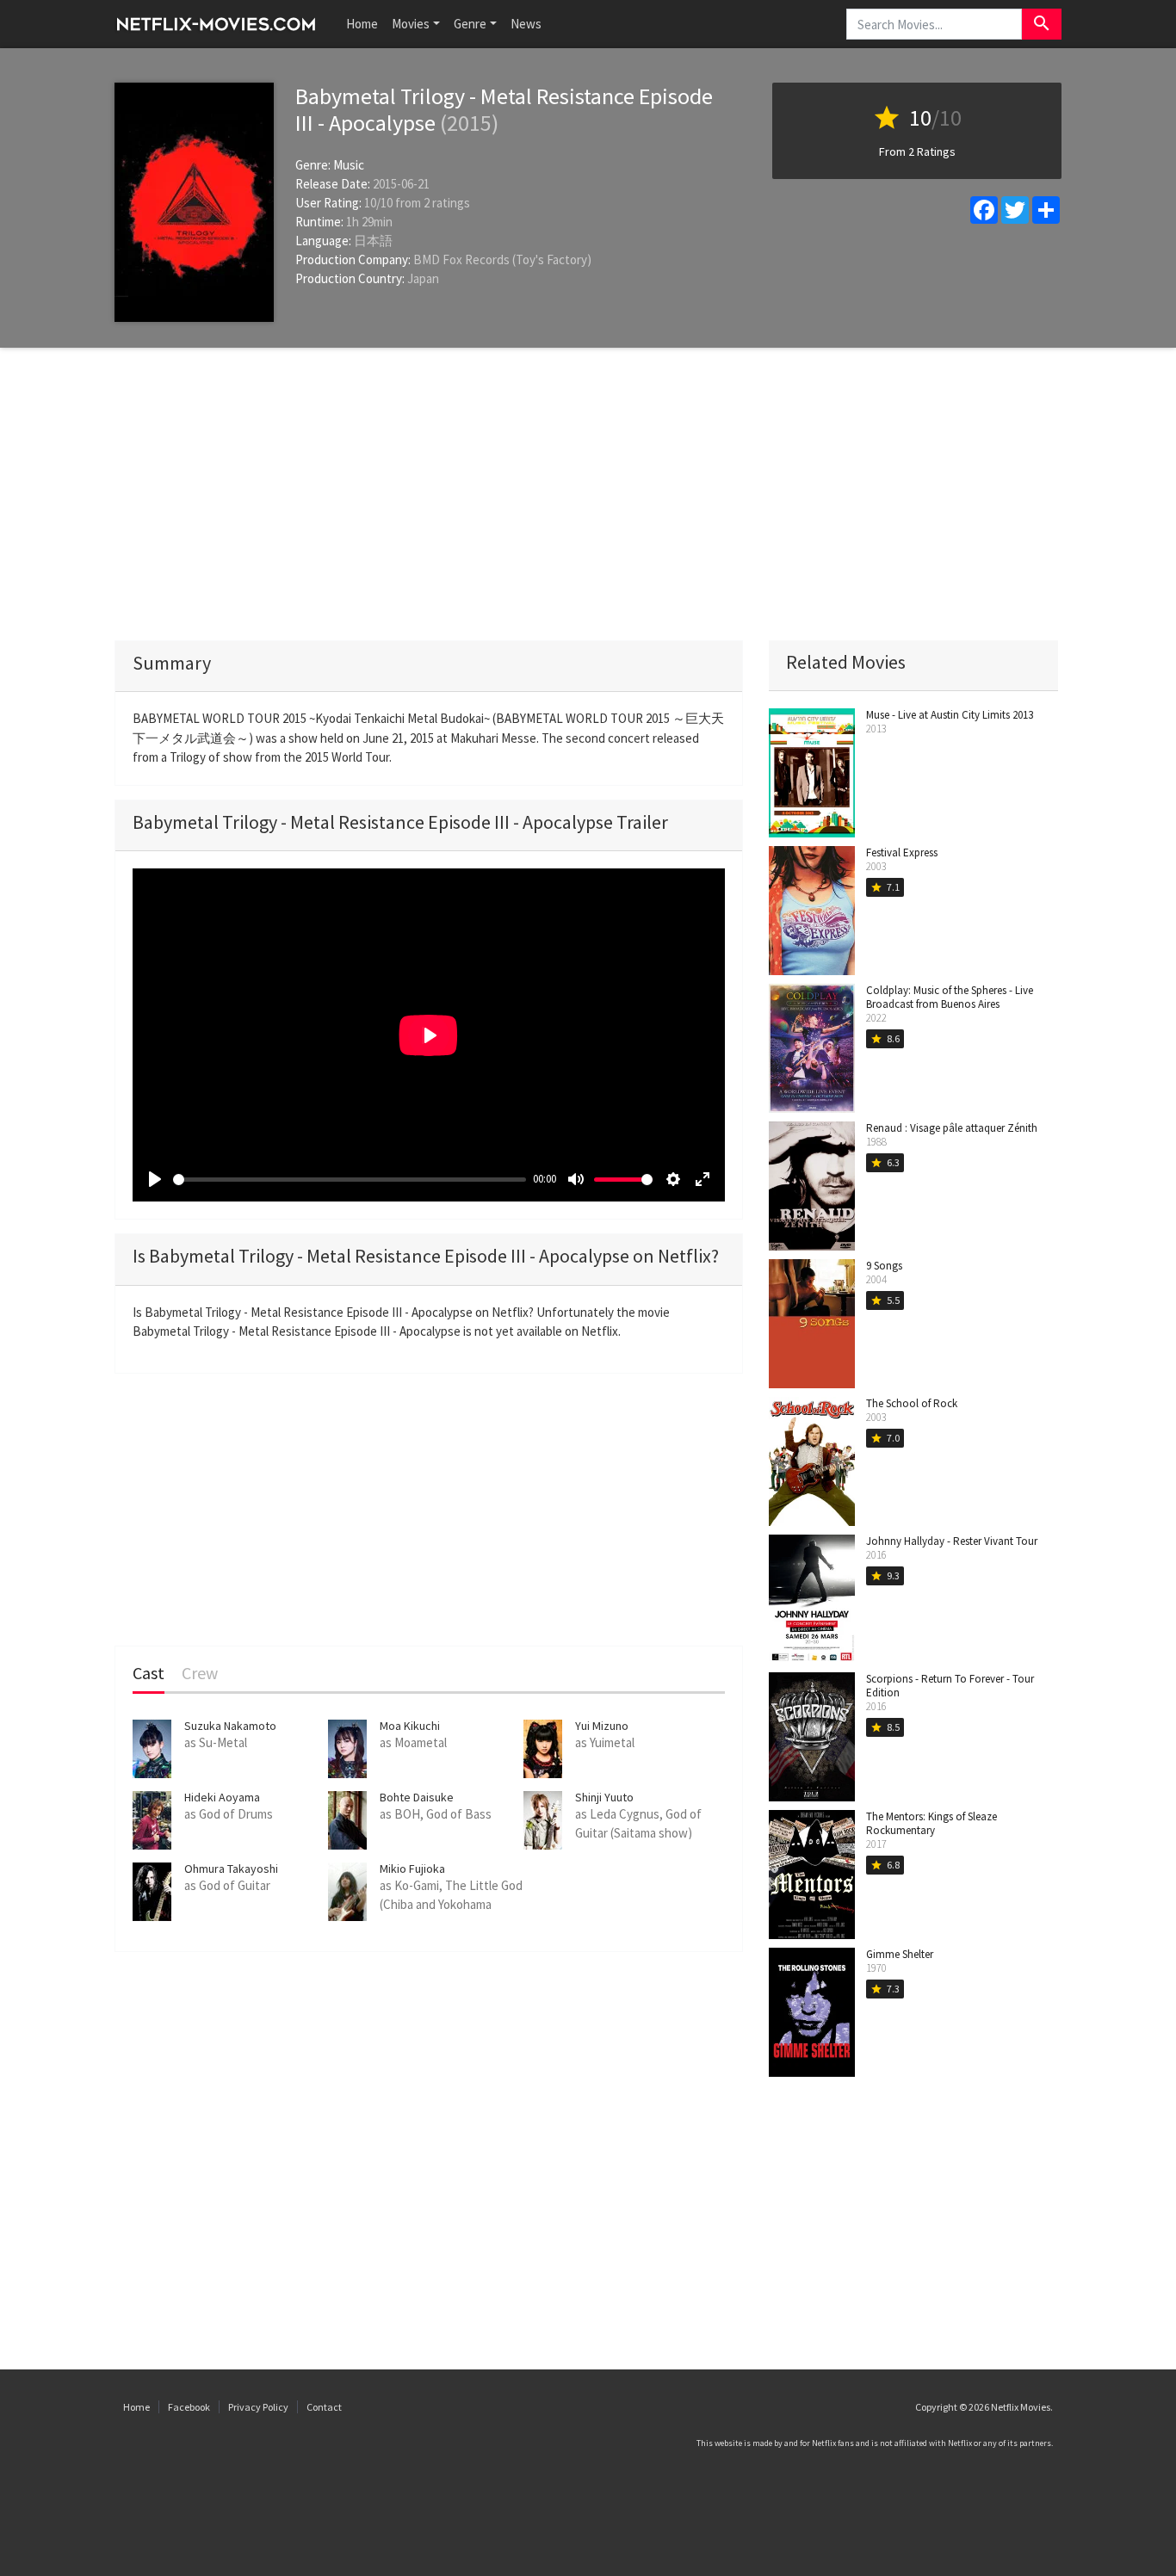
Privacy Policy (258, 2407)
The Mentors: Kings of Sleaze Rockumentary (932, 1823)
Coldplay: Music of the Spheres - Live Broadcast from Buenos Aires (950, 997)
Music (349, 165)
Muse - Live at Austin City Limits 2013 (950, 715)
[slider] (350, 1180)
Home (362, 24)
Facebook (189, 2407)
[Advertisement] (588, 494)
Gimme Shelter (900, 1954)
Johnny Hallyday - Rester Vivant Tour (952, 1541)
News (526, 24)
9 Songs (884, 1266)
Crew (200, 1674)
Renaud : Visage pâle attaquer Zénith (952, 1128)
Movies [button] (411, 24)
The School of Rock (912, 1403)
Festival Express (902, 852)
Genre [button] (470, 24)
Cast (149, 1674)
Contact (324, 2407)
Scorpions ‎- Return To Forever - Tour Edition (950, 1686)
